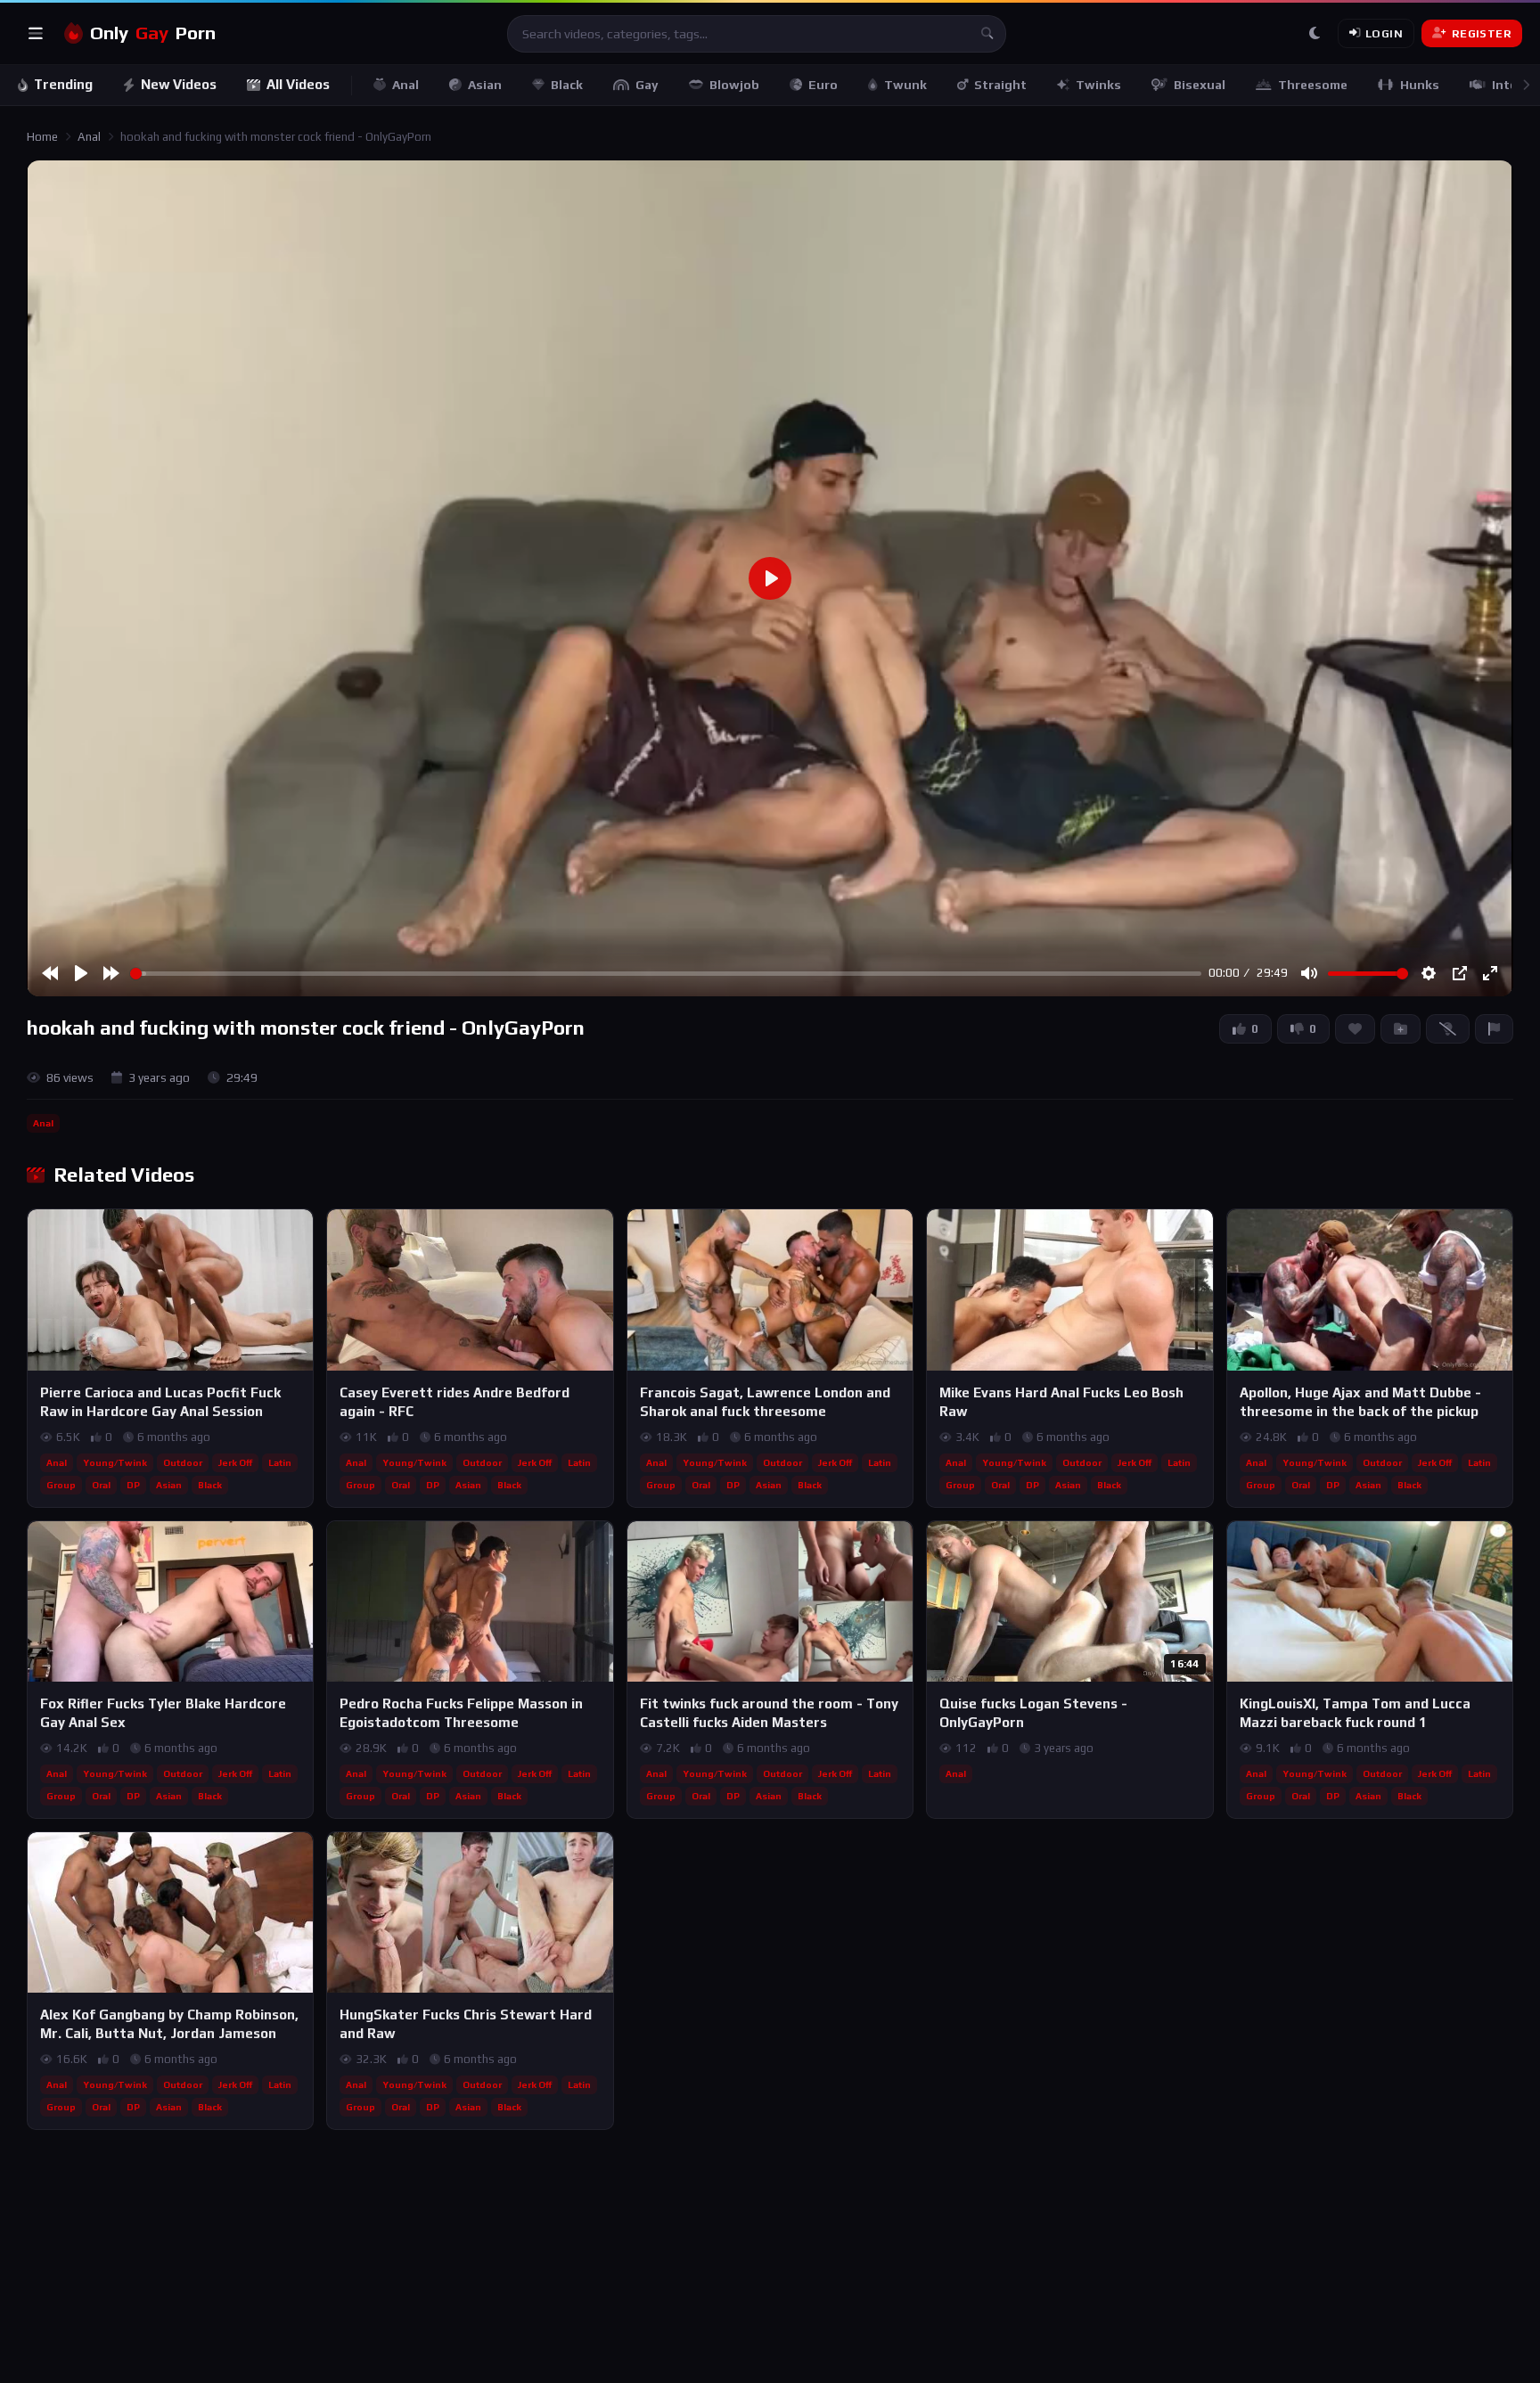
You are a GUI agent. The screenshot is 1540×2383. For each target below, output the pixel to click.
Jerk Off (235, 1462)
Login (1384, 33)
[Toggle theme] (1315, 34)
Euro (823, 85)
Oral (101, 1485)
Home (42, 137)
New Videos (179, 84)
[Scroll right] (1526, 85)
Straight (1000, 85)
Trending (63, 84)
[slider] (666, 974)
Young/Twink (115, 1462)
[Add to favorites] (299, 1231)
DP (133, 1485)
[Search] (987, 34)
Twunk (905, 85)
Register (1482, 33)
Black (567, 85)
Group (61, 1485)
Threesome (1313, 85)
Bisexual (1200, 85)
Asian (485, 85)
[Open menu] (36, 34)
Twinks (1098, 85)
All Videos (298, 84)
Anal (405, 85)
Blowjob (734, 85)
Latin (280, 1462)
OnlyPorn (153, 33)
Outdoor (183, 1462)
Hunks (1420, 85)
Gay (647, 85)
